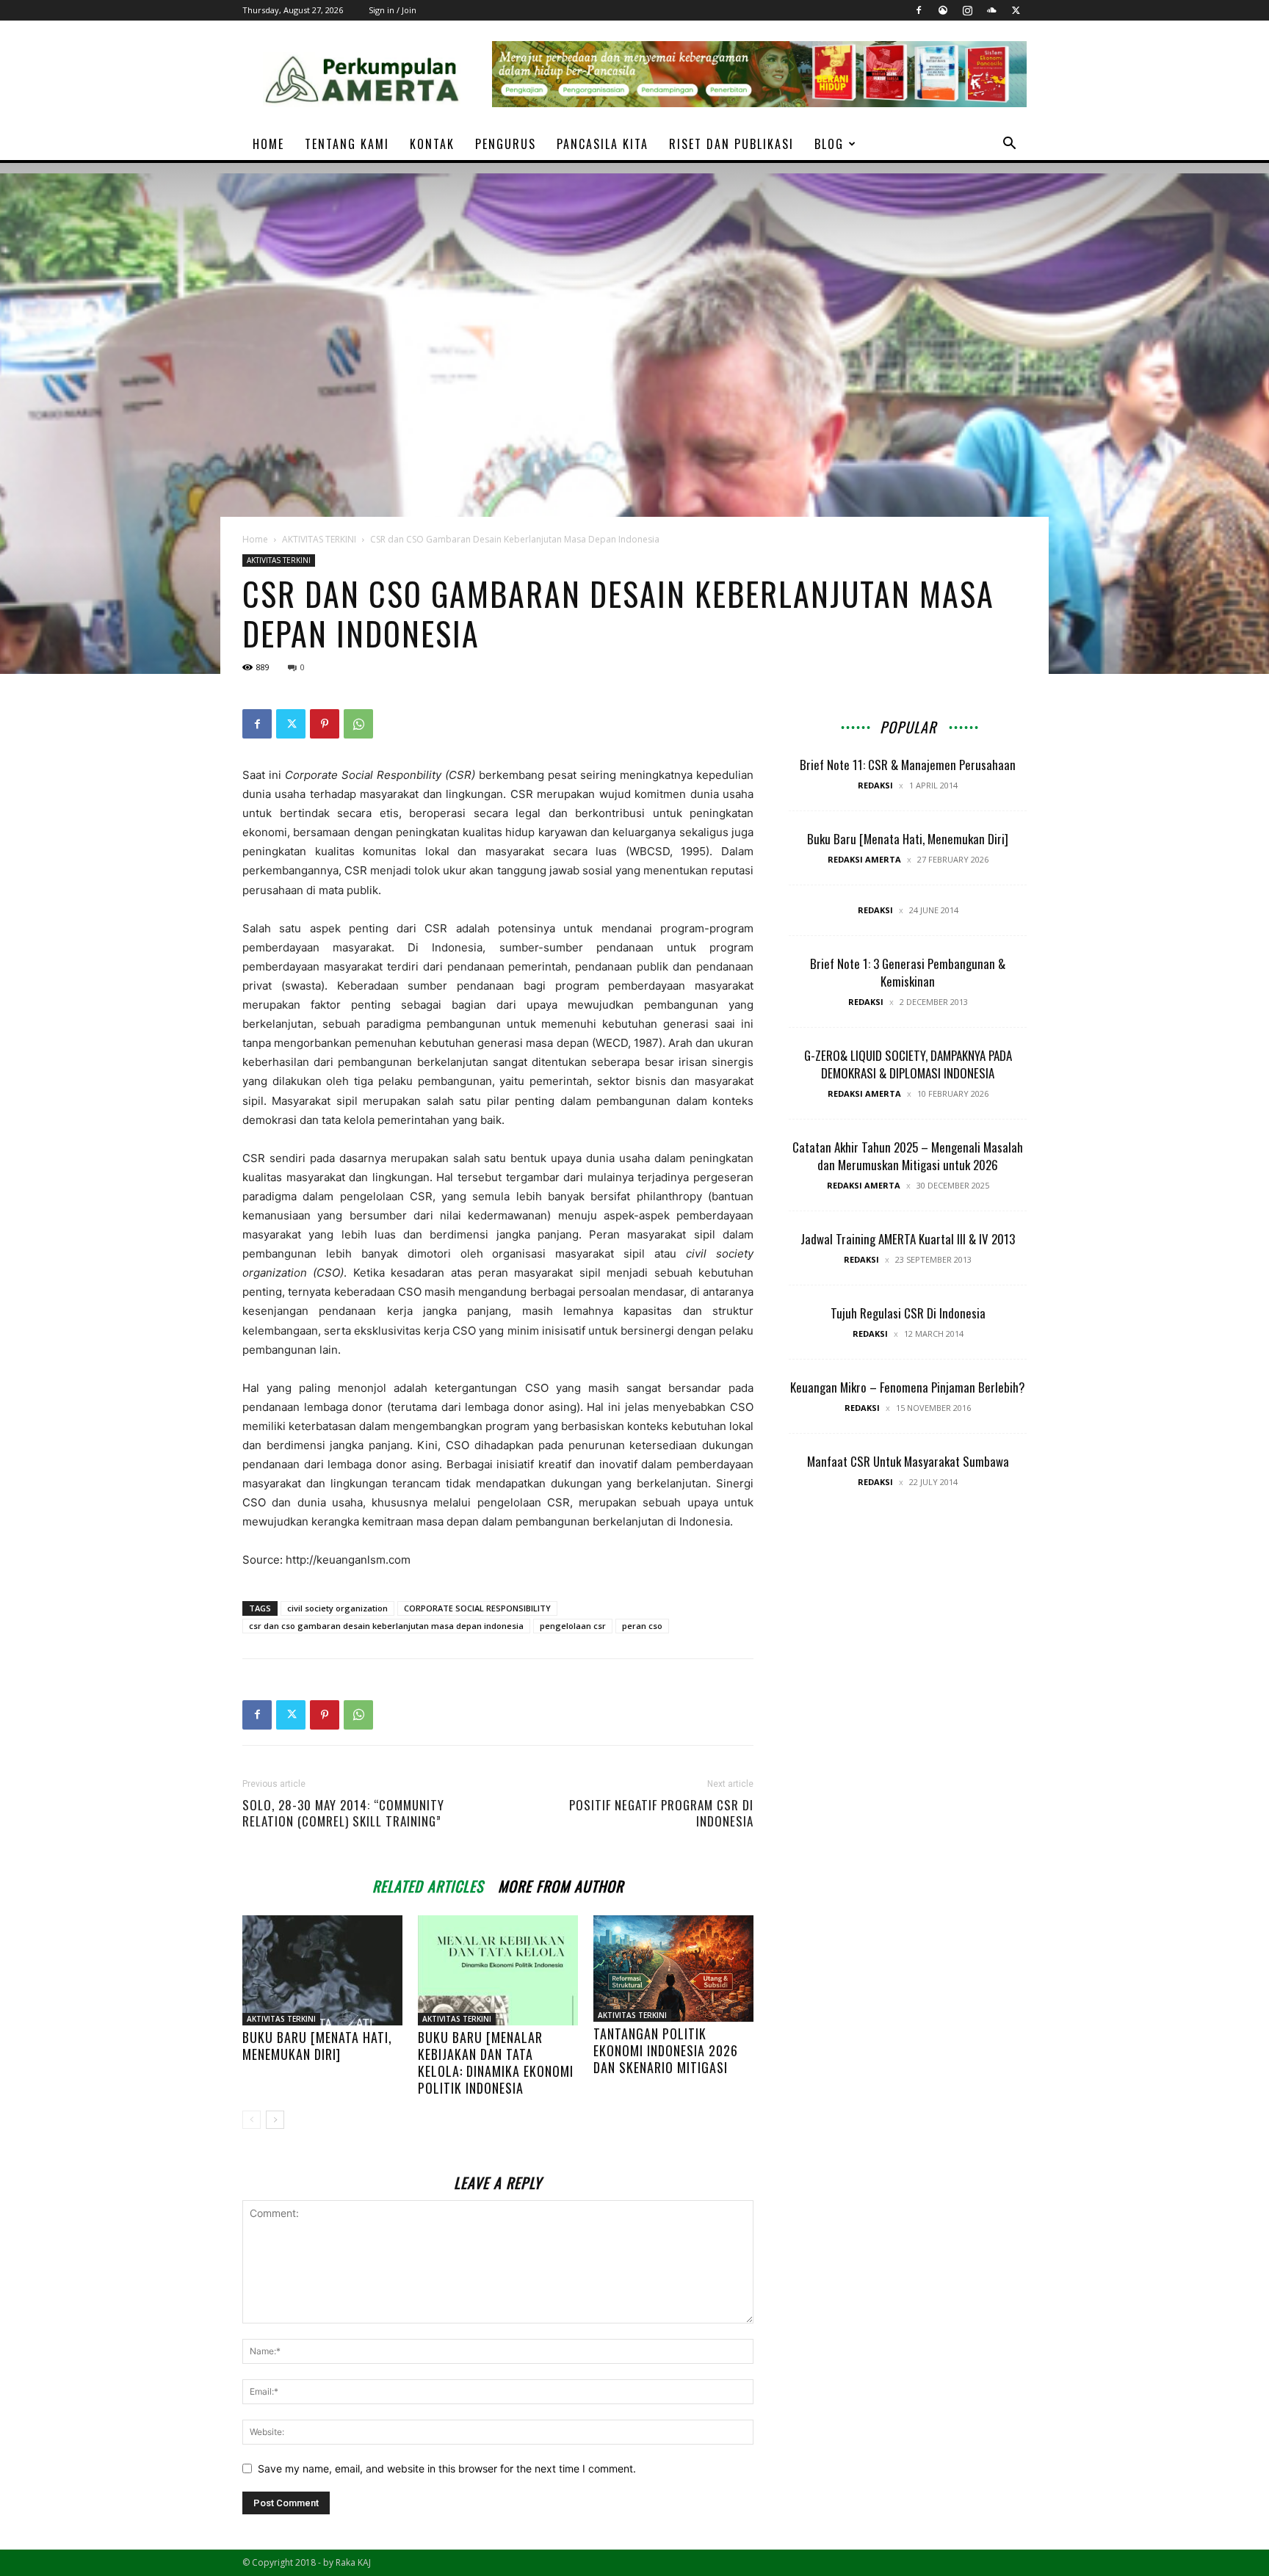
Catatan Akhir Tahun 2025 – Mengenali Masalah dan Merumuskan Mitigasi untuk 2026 (908, 1156)
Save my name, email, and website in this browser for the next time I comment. (447, 2468)
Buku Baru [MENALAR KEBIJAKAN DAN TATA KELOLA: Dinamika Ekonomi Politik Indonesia (496, 2062)
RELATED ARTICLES (428, 1884)
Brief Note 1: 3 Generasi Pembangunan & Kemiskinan (908, 972)
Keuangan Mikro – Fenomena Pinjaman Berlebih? (908, 1387)
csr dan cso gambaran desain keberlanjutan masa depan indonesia (386, 1626)
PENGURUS (506, 144)
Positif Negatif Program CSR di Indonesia (661, 1813)
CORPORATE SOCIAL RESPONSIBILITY (477, 1608)
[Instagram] (967, 10)
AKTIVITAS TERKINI (319, 539)
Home (255, 539)
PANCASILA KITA (603, 144)
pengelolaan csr (573, 1626)
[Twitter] (1016, 10)
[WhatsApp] (358, 724)
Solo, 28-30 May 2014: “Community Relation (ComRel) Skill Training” (343, 1813)
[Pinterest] (325, 724)
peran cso (642, 1626)
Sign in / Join (393, 10)
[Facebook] (919, 10)
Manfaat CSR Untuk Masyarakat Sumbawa (908, 1461)
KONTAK (432, 144)
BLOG (829, 144)
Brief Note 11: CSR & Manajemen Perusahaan (908, 765)
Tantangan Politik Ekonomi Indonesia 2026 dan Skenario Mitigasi (666, 2050)
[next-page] (275, 2120)
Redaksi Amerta (864, 859)
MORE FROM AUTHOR (561, 1884)
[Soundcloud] (991, 10)
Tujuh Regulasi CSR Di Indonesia (908, 1313)
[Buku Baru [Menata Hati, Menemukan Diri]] (322, 1970)
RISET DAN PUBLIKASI (731, 144)
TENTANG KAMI (347, 144)
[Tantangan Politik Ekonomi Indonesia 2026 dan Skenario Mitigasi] (673, 1969)
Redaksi (875, 785)
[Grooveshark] (943, 10)
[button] (1009, 145)
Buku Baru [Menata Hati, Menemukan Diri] (317, 2046)
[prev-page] (252, 2120)
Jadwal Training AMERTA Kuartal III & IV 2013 (908, 1239)
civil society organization (337, 1608)
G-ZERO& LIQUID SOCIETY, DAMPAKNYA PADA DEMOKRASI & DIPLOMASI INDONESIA (908, 1064)
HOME (268, 144)
